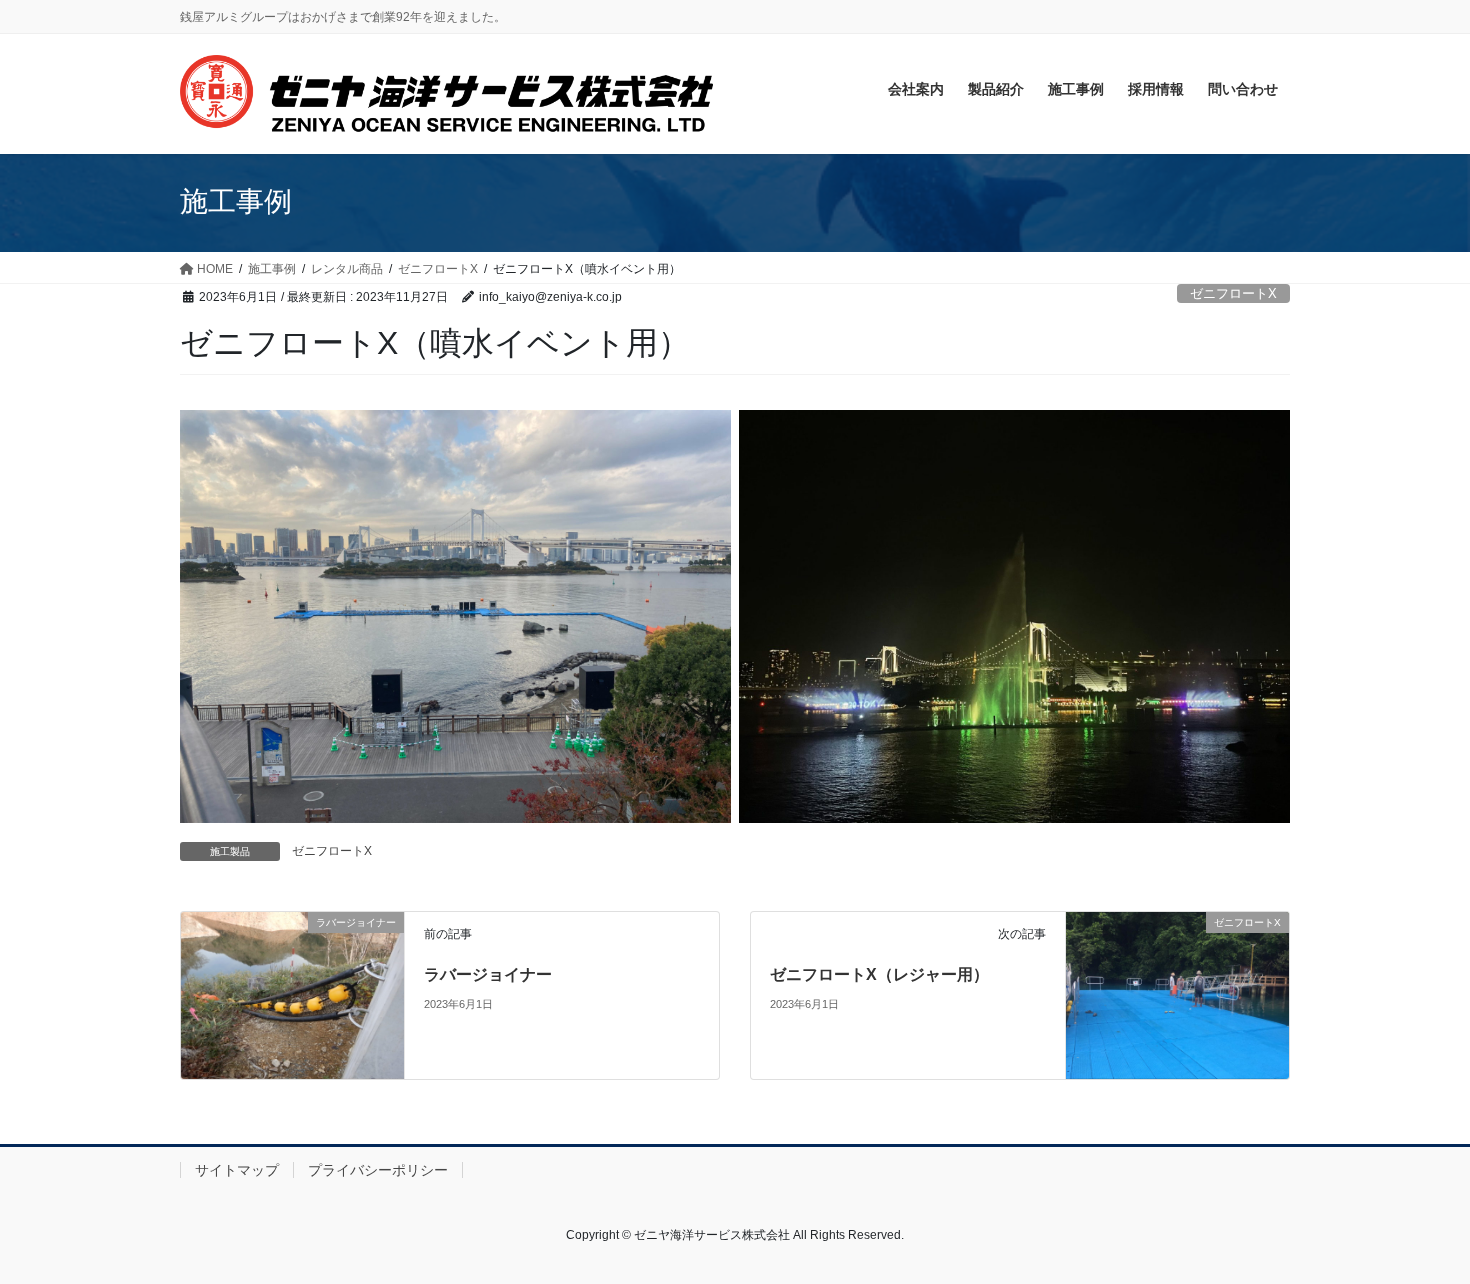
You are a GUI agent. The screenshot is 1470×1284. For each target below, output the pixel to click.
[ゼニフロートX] (1177, 994)
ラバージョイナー (488, 974)
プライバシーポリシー (378, 1170)
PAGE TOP (1417, 1227)
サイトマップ (237, 1170)
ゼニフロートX (1233, 293)
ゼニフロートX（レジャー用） (879, 974)
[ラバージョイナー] (292, 994)
